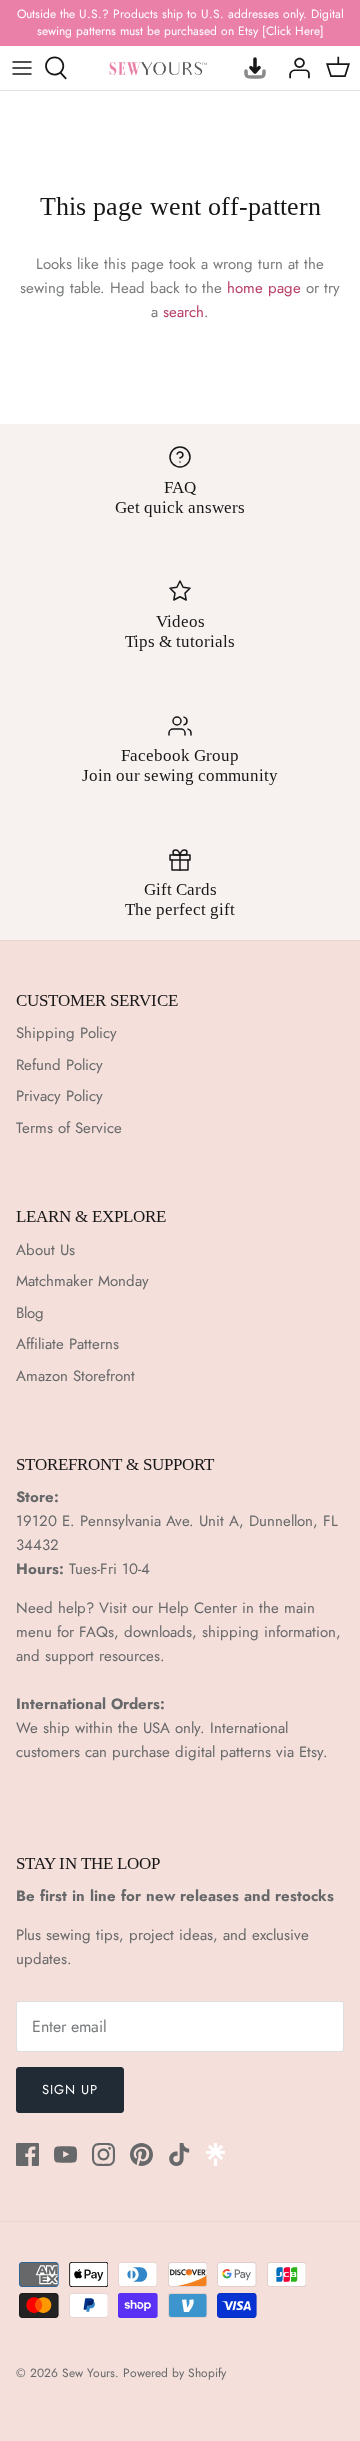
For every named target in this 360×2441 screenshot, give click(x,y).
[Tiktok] (179, 2154)
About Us (45, 1250)
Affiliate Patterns (67, 1344)
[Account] (294, 68)
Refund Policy (59, 1065)
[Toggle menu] (22, 68)
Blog (30, 1313)
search (183, 312)
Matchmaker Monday (82, 1281)
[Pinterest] (141, 2154)
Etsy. (313, 1752)
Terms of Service (69, 1128)
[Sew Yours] (158, 67)
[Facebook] (27, 2154)
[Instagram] (103, 2154)
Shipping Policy (66, 1033)
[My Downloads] (250, 68)
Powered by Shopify (174, 2373)
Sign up (70, 2089)
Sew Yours (88, 2373)
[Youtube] (65, 2154)
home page (264, 288)
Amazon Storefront (75, 1376)
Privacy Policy (59, 1096)
